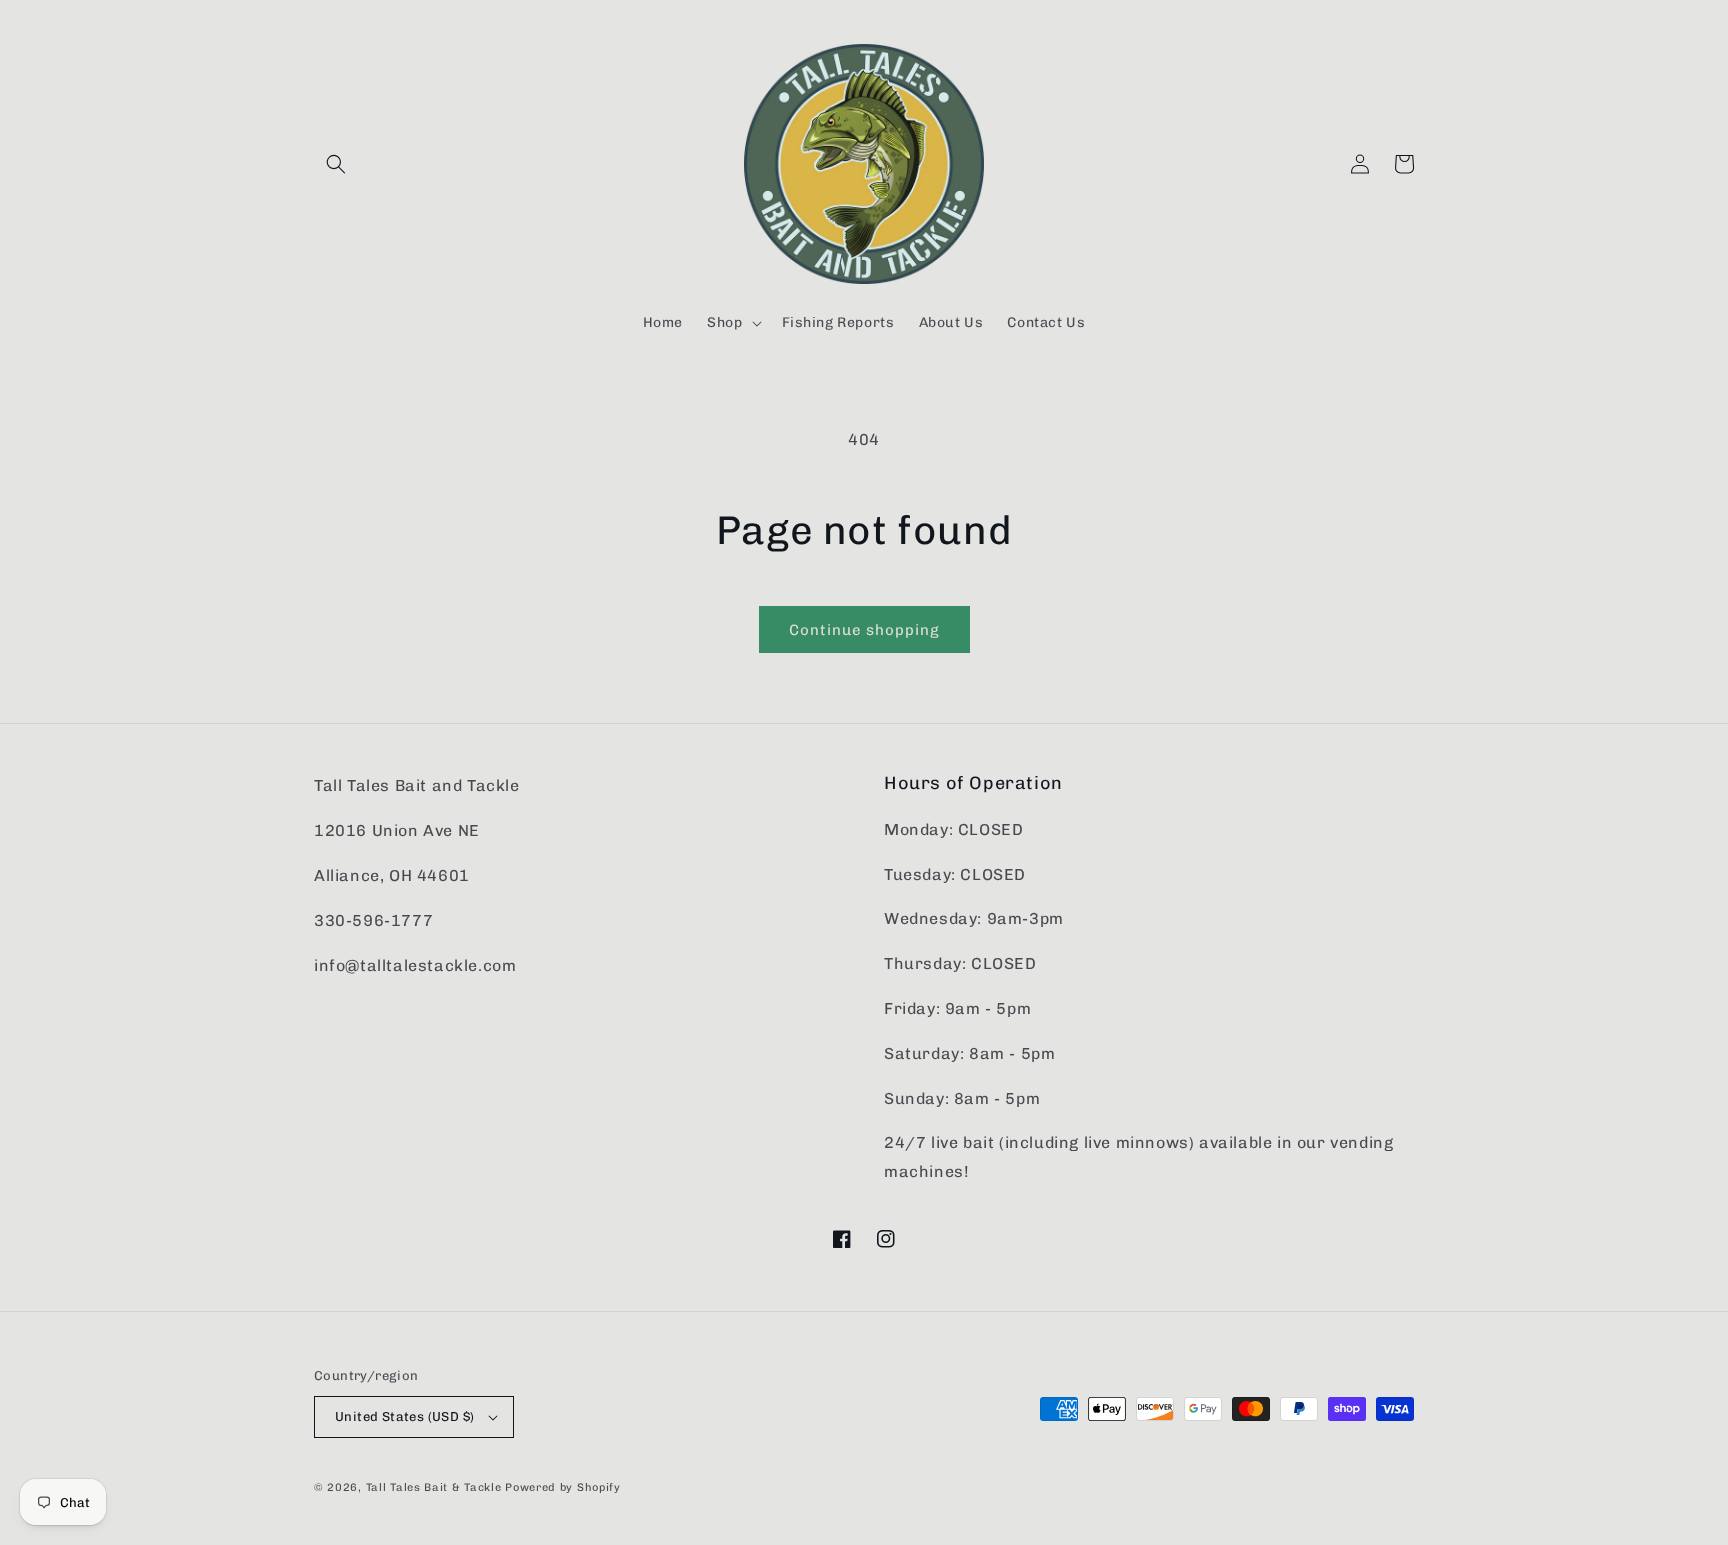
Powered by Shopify (563, 1487)
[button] (336, 164)
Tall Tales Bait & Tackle (434, 1487)
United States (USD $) (404, 1416)
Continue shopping (864, 630)
